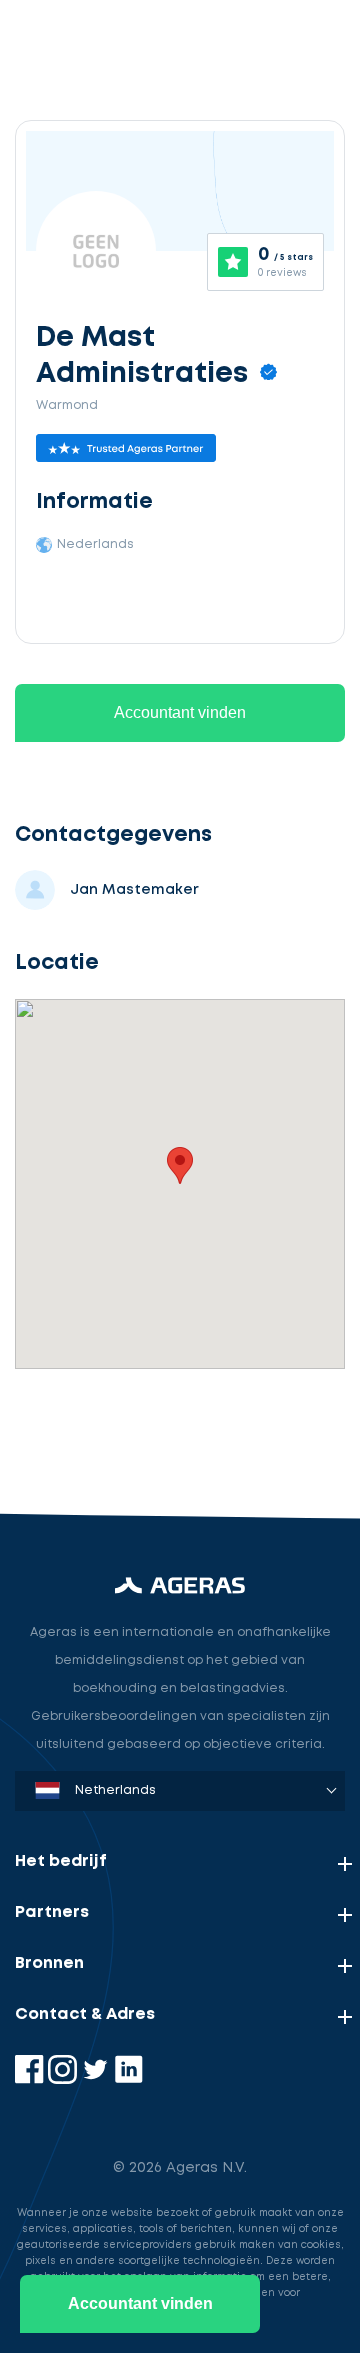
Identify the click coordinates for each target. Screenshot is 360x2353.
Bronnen (49, 1963)
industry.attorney (101, 1427)
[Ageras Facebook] (31, 2079)
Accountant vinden (180, 712)
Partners (52, 1912)
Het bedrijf (61, 1861)
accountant (77, 1334)
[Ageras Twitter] (97, 2079)
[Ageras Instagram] (64, 2079)
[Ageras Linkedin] (128, 2079)
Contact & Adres (85, 2014)
